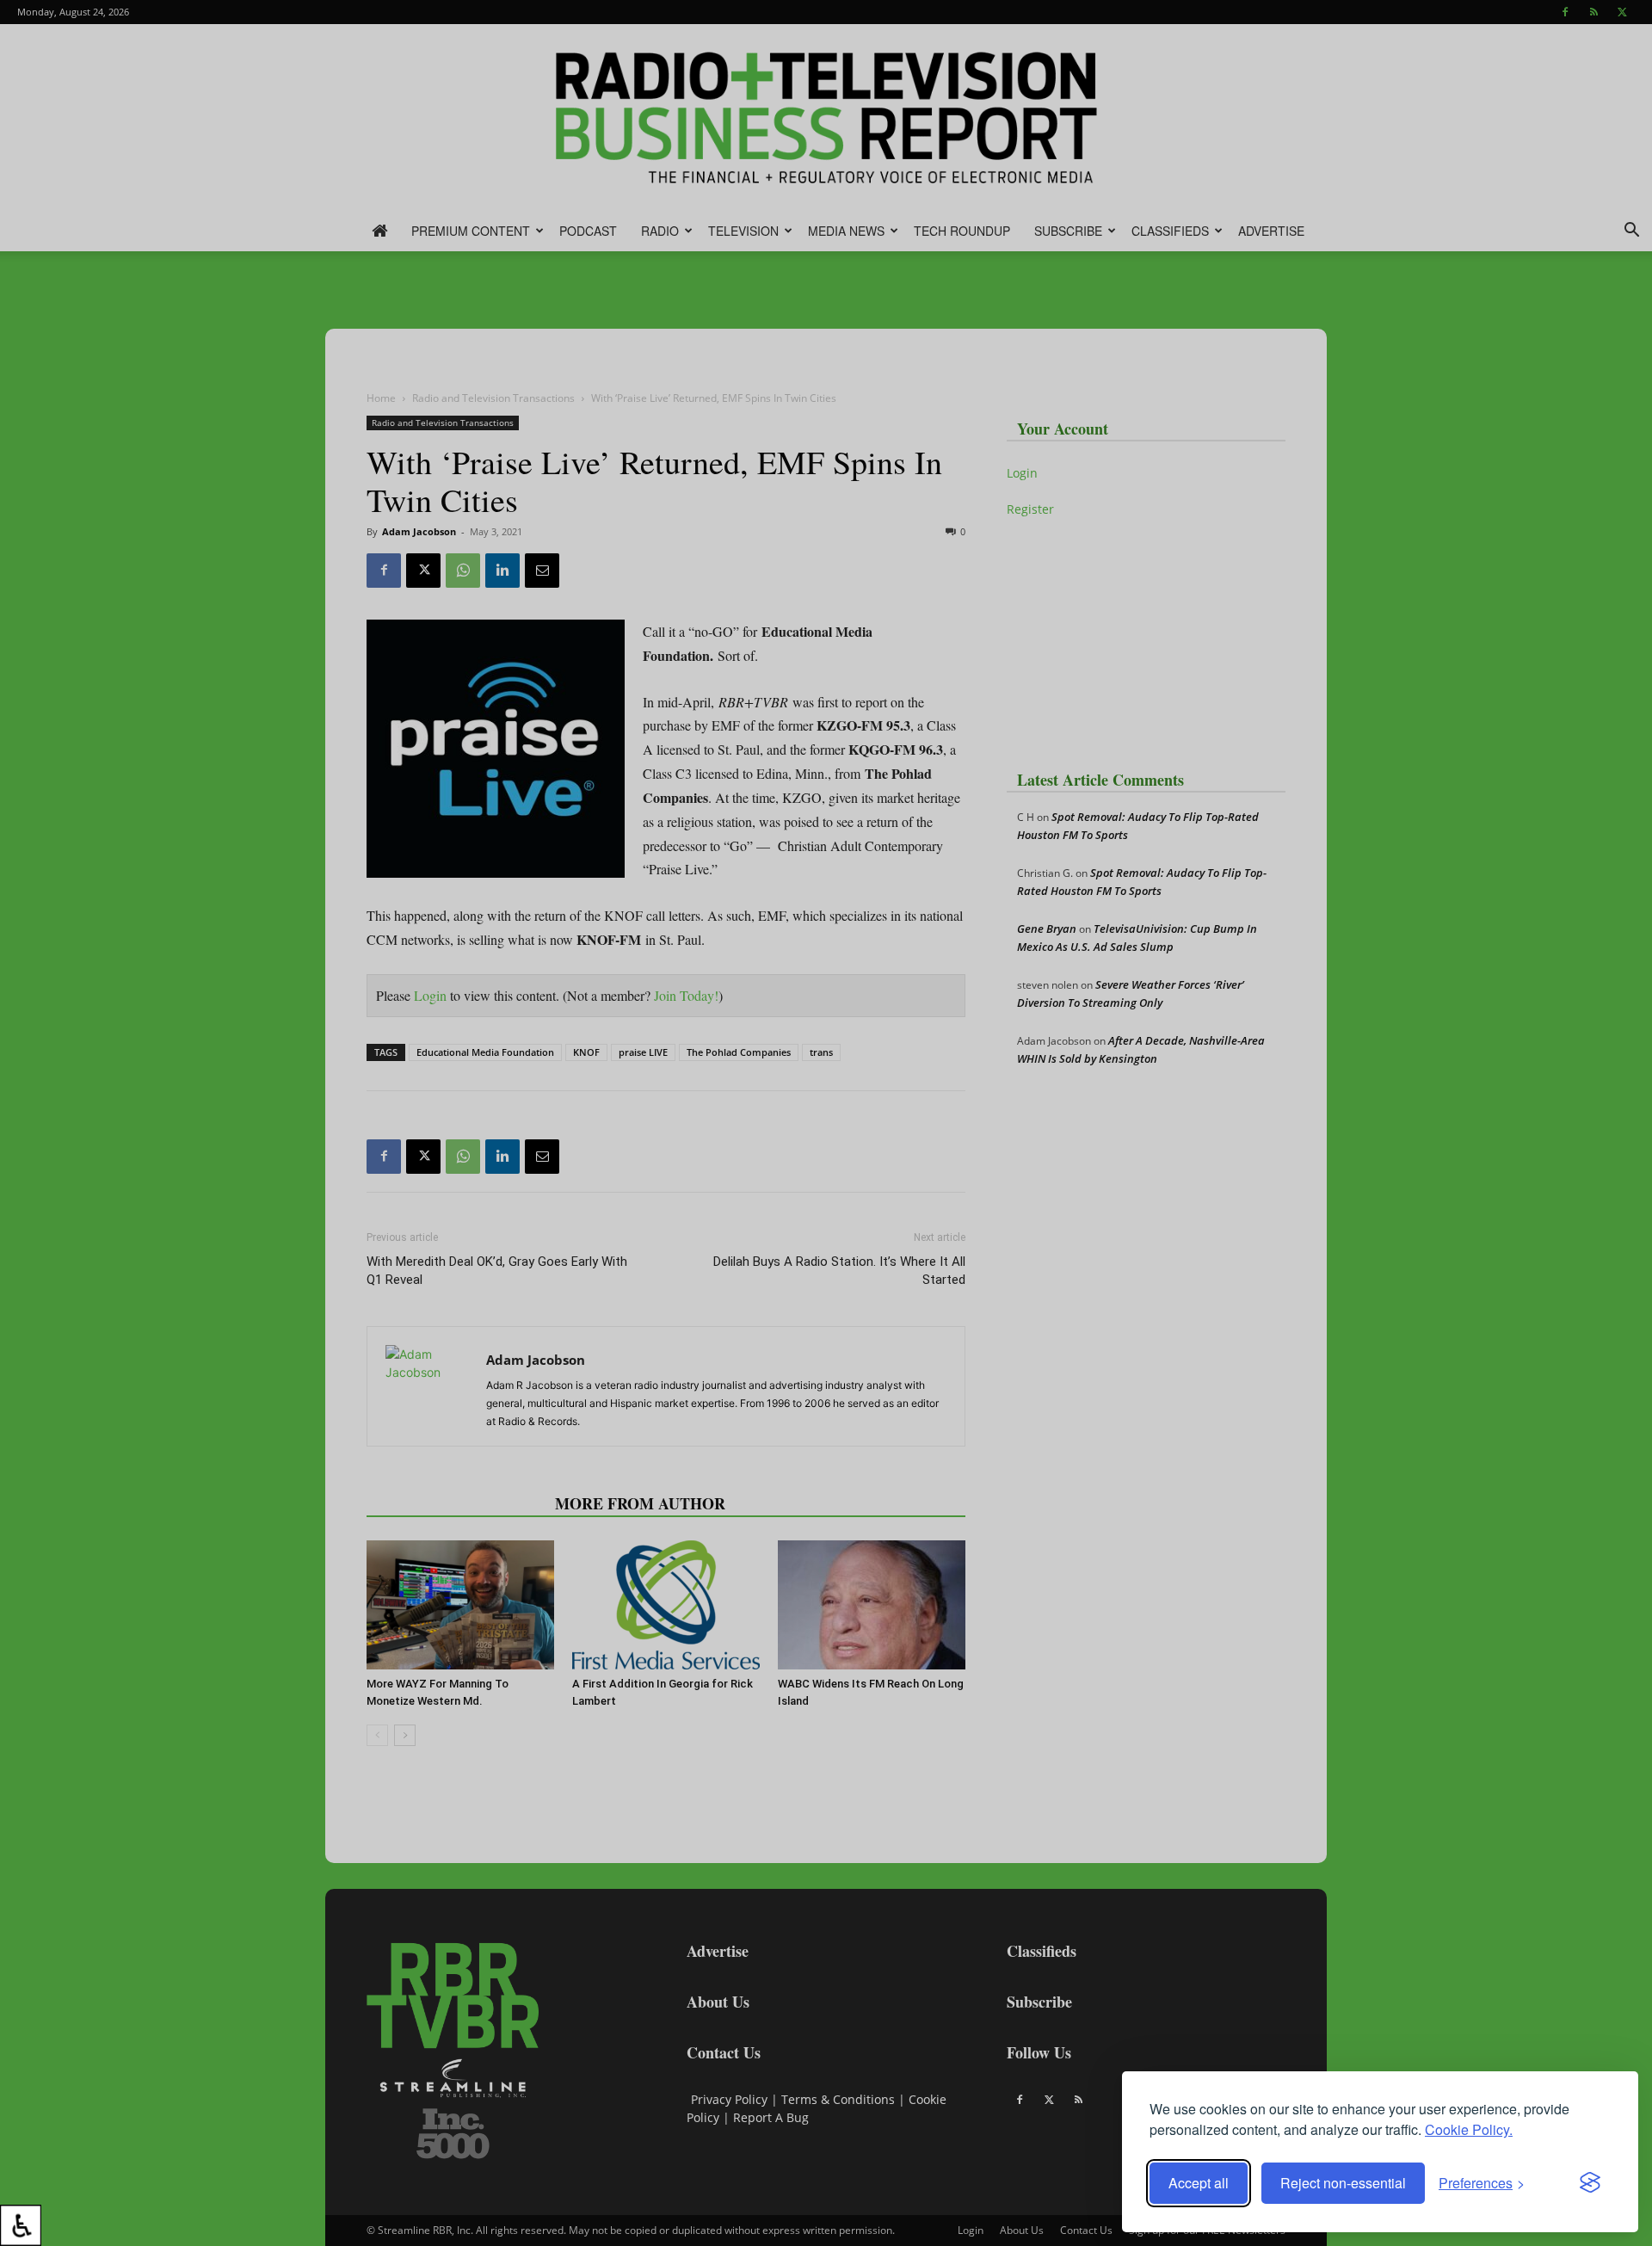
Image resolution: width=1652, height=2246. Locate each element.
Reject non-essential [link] (1343, 2183)
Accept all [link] (1199, 2183)
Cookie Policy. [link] (1469, 2129)
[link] (21, 2225)
